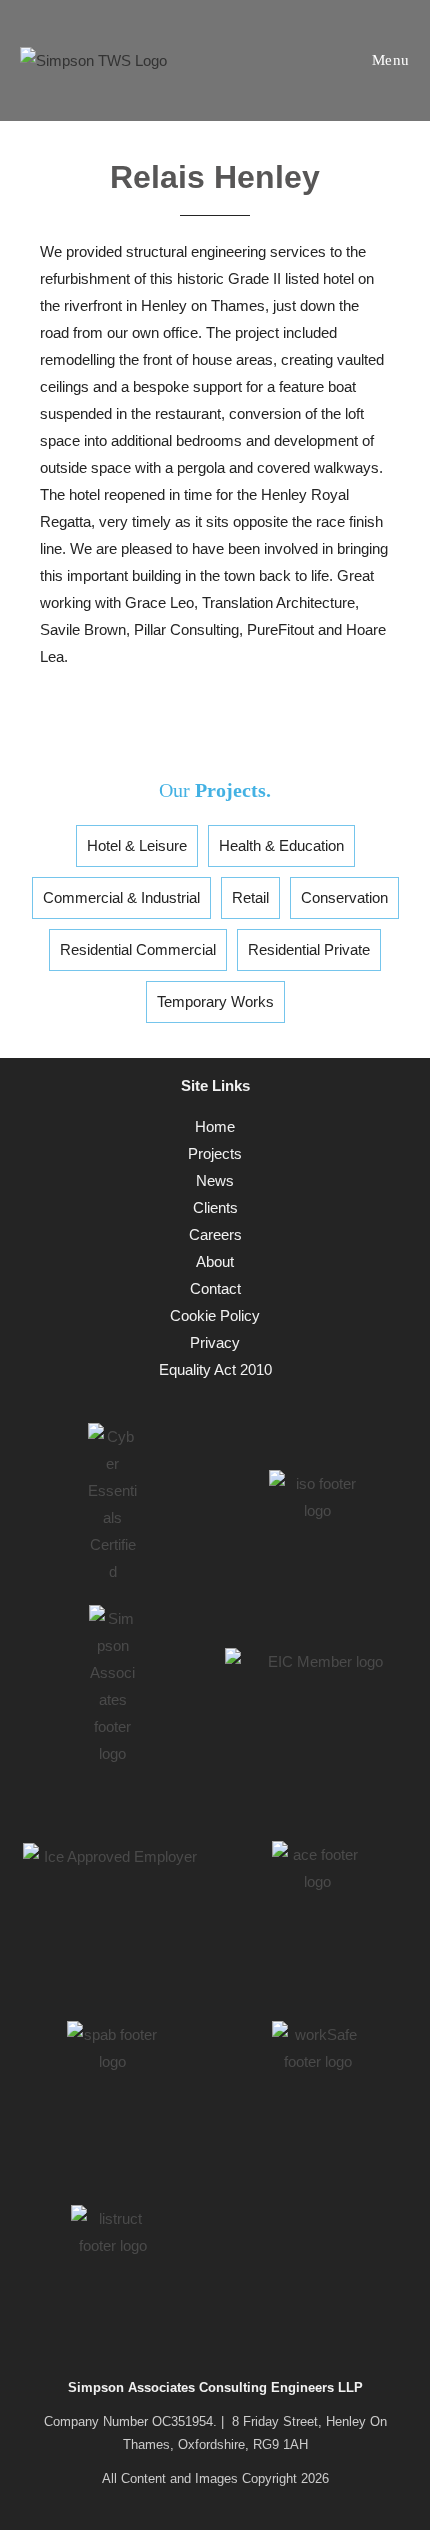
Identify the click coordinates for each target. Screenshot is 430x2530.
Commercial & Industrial (121, 897)
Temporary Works (215, 1001)
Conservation (344, 897)
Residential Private (309, 949)
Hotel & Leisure (137, 845)
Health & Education (281, 845)
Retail (250, 897)
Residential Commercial (138, 949)
